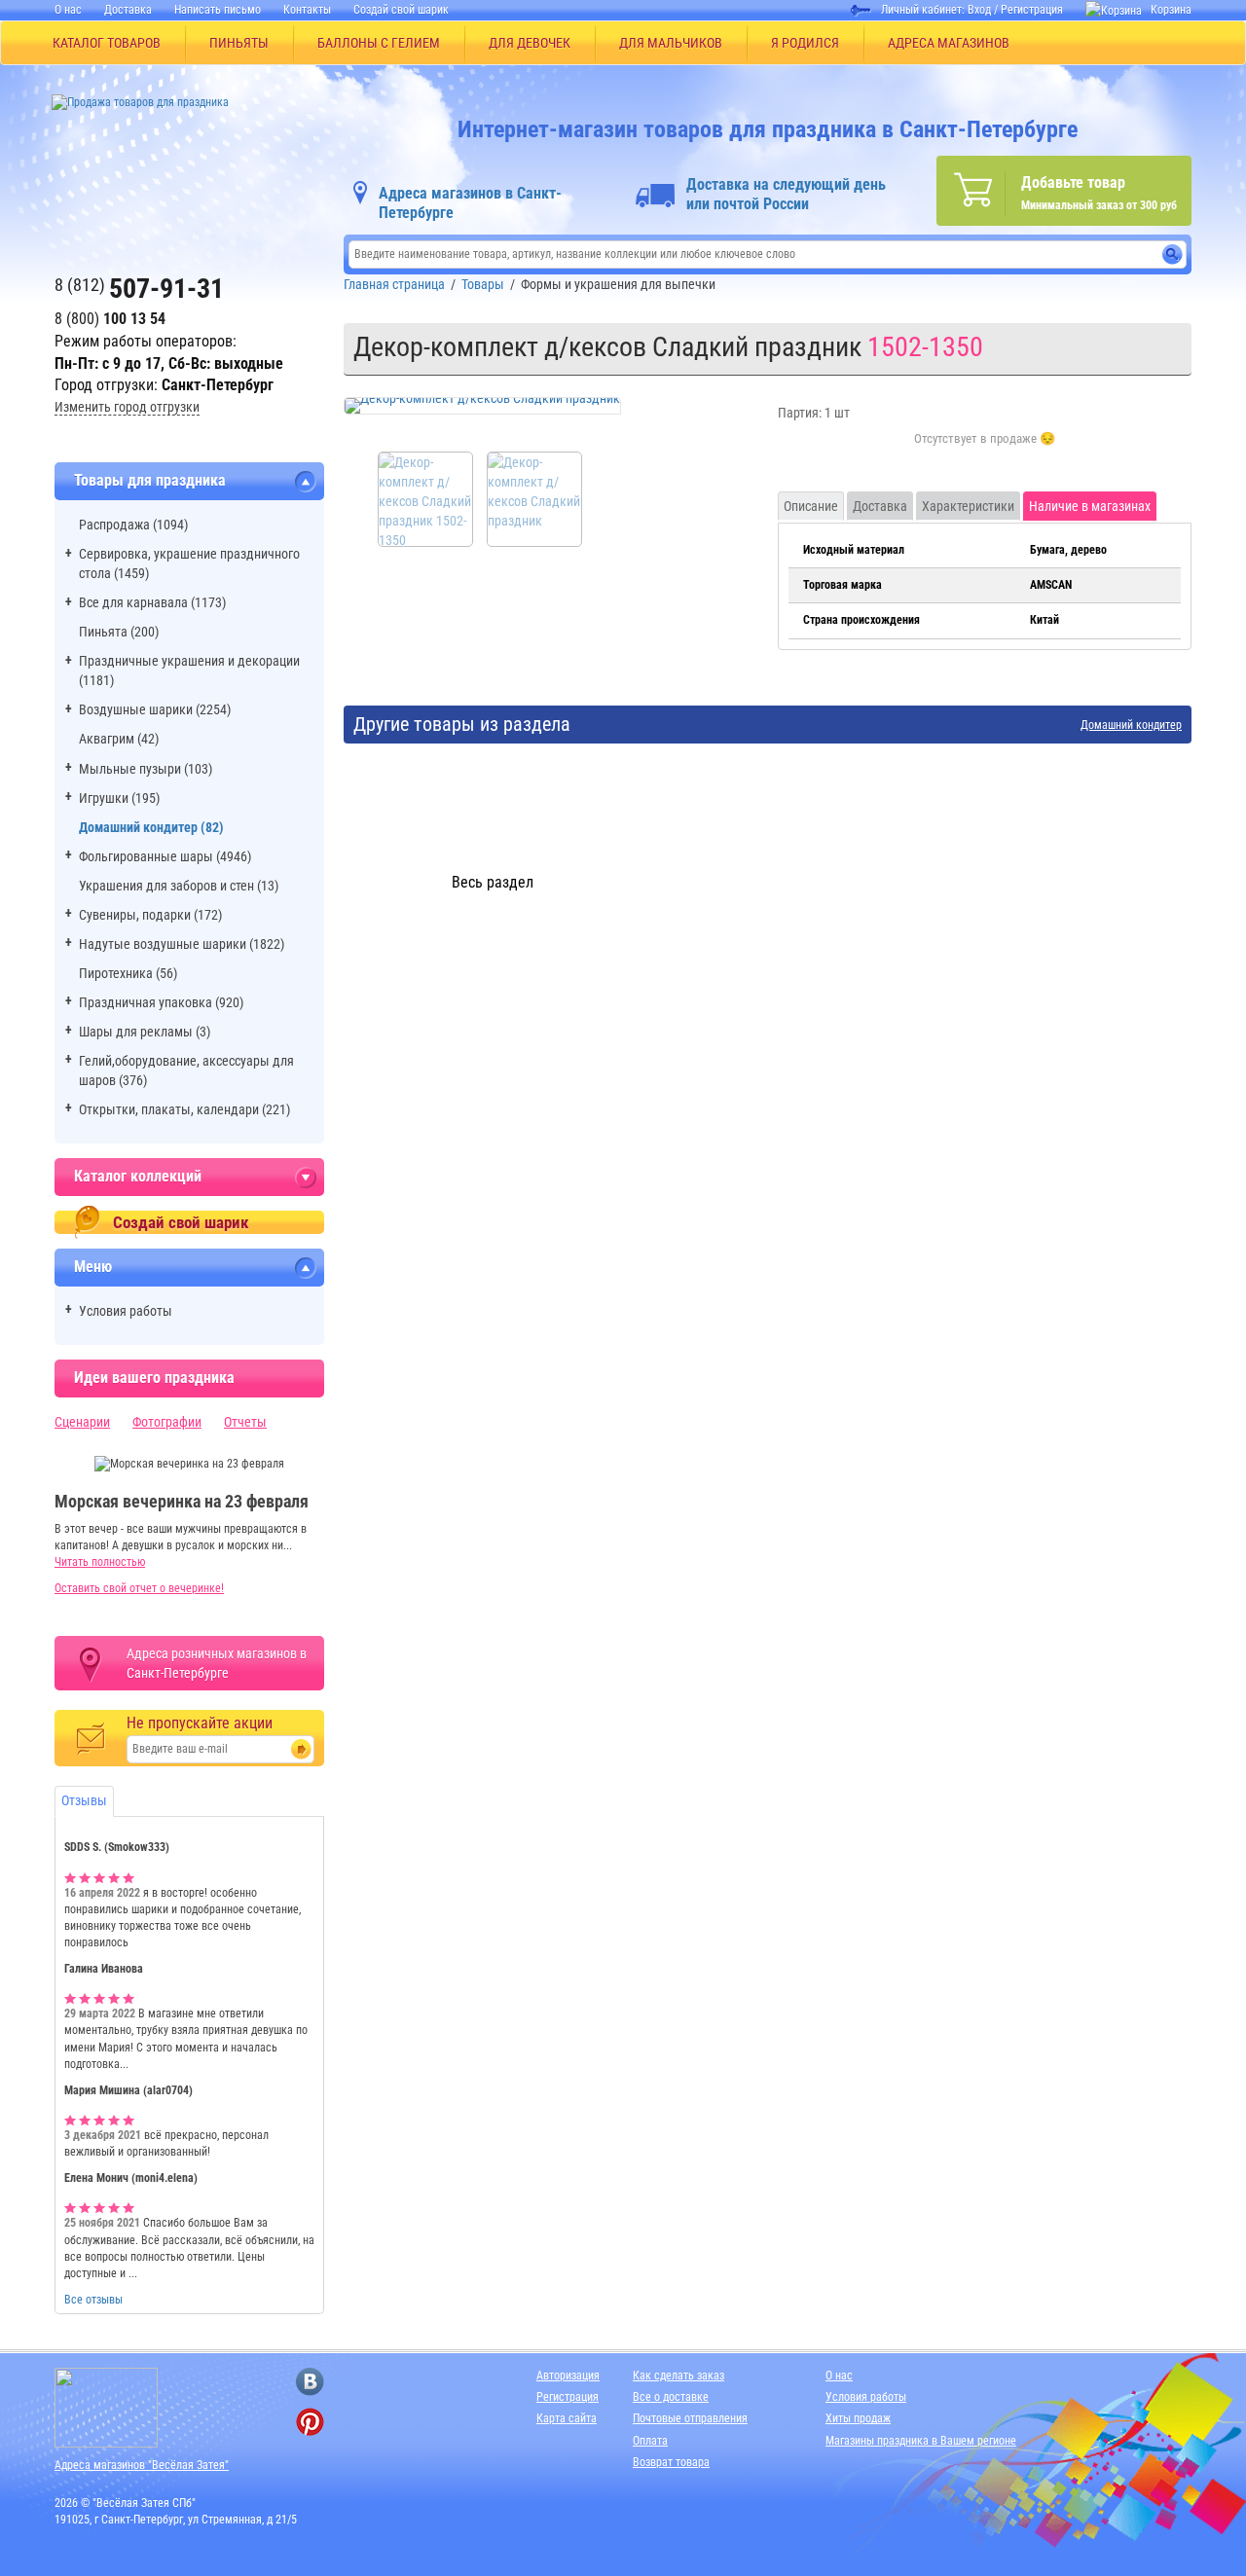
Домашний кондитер (1131, 726)
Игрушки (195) (119, 798)
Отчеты (245, 1422)
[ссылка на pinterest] (310, 2422)
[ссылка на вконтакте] (310, 2382)
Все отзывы (93, 2300)
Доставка (128, 10)
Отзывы (84, 1800)
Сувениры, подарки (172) (150, 915)
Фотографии (167, 1422)
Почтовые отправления (690, 2418)
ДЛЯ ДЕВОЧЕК (530, 43)
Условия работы (126, 1311)
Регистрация (1032, 10)
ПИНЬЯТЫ (239, 43)
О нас (68, 10)
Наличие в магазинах (1090, 506)
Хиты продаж (858, 2418)
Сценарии (82, 1422)
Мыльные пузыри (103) (146, 769)
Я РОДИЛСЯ (805, 43)
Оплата (650, 2441)
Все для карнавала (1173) (152, 602)
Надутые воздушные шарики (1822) (182, 944)
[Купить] (985, 450)
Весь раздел (493, 882)
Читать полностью (100, 1562)
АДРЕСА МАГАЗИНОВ (949, 43)
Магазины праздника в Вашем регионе (921, 2441)
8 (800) (110, 319)
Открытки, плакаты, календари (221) (184, 1109)
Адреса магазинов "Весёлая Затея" (142, 2465)
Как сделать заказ (678, 2376)
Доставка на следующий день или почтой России (786, 194)
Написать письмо (218, 10)
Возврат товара (671, 2462)
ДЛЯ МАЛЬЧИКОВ (671, 43)
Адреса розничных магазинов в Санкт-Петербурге (217, 1663)
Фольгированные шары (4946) (165, 856)
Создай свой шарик (401, 10)
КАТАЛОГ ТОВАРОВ (107, 43)
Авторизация (568, 2376)
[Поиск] (1173, 254)
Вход (979, 10)
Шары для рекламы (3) (145, 1032)
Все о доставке (671, 2397)
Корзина (1171, 10)
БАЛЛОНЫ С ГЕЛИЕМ (379, 43)
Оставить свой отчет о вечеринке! (139, 1588)
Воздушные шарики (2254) (155, 709)
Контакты (307, 10)
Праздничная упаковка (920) (161, 1002)
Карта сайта (567, 2418)
